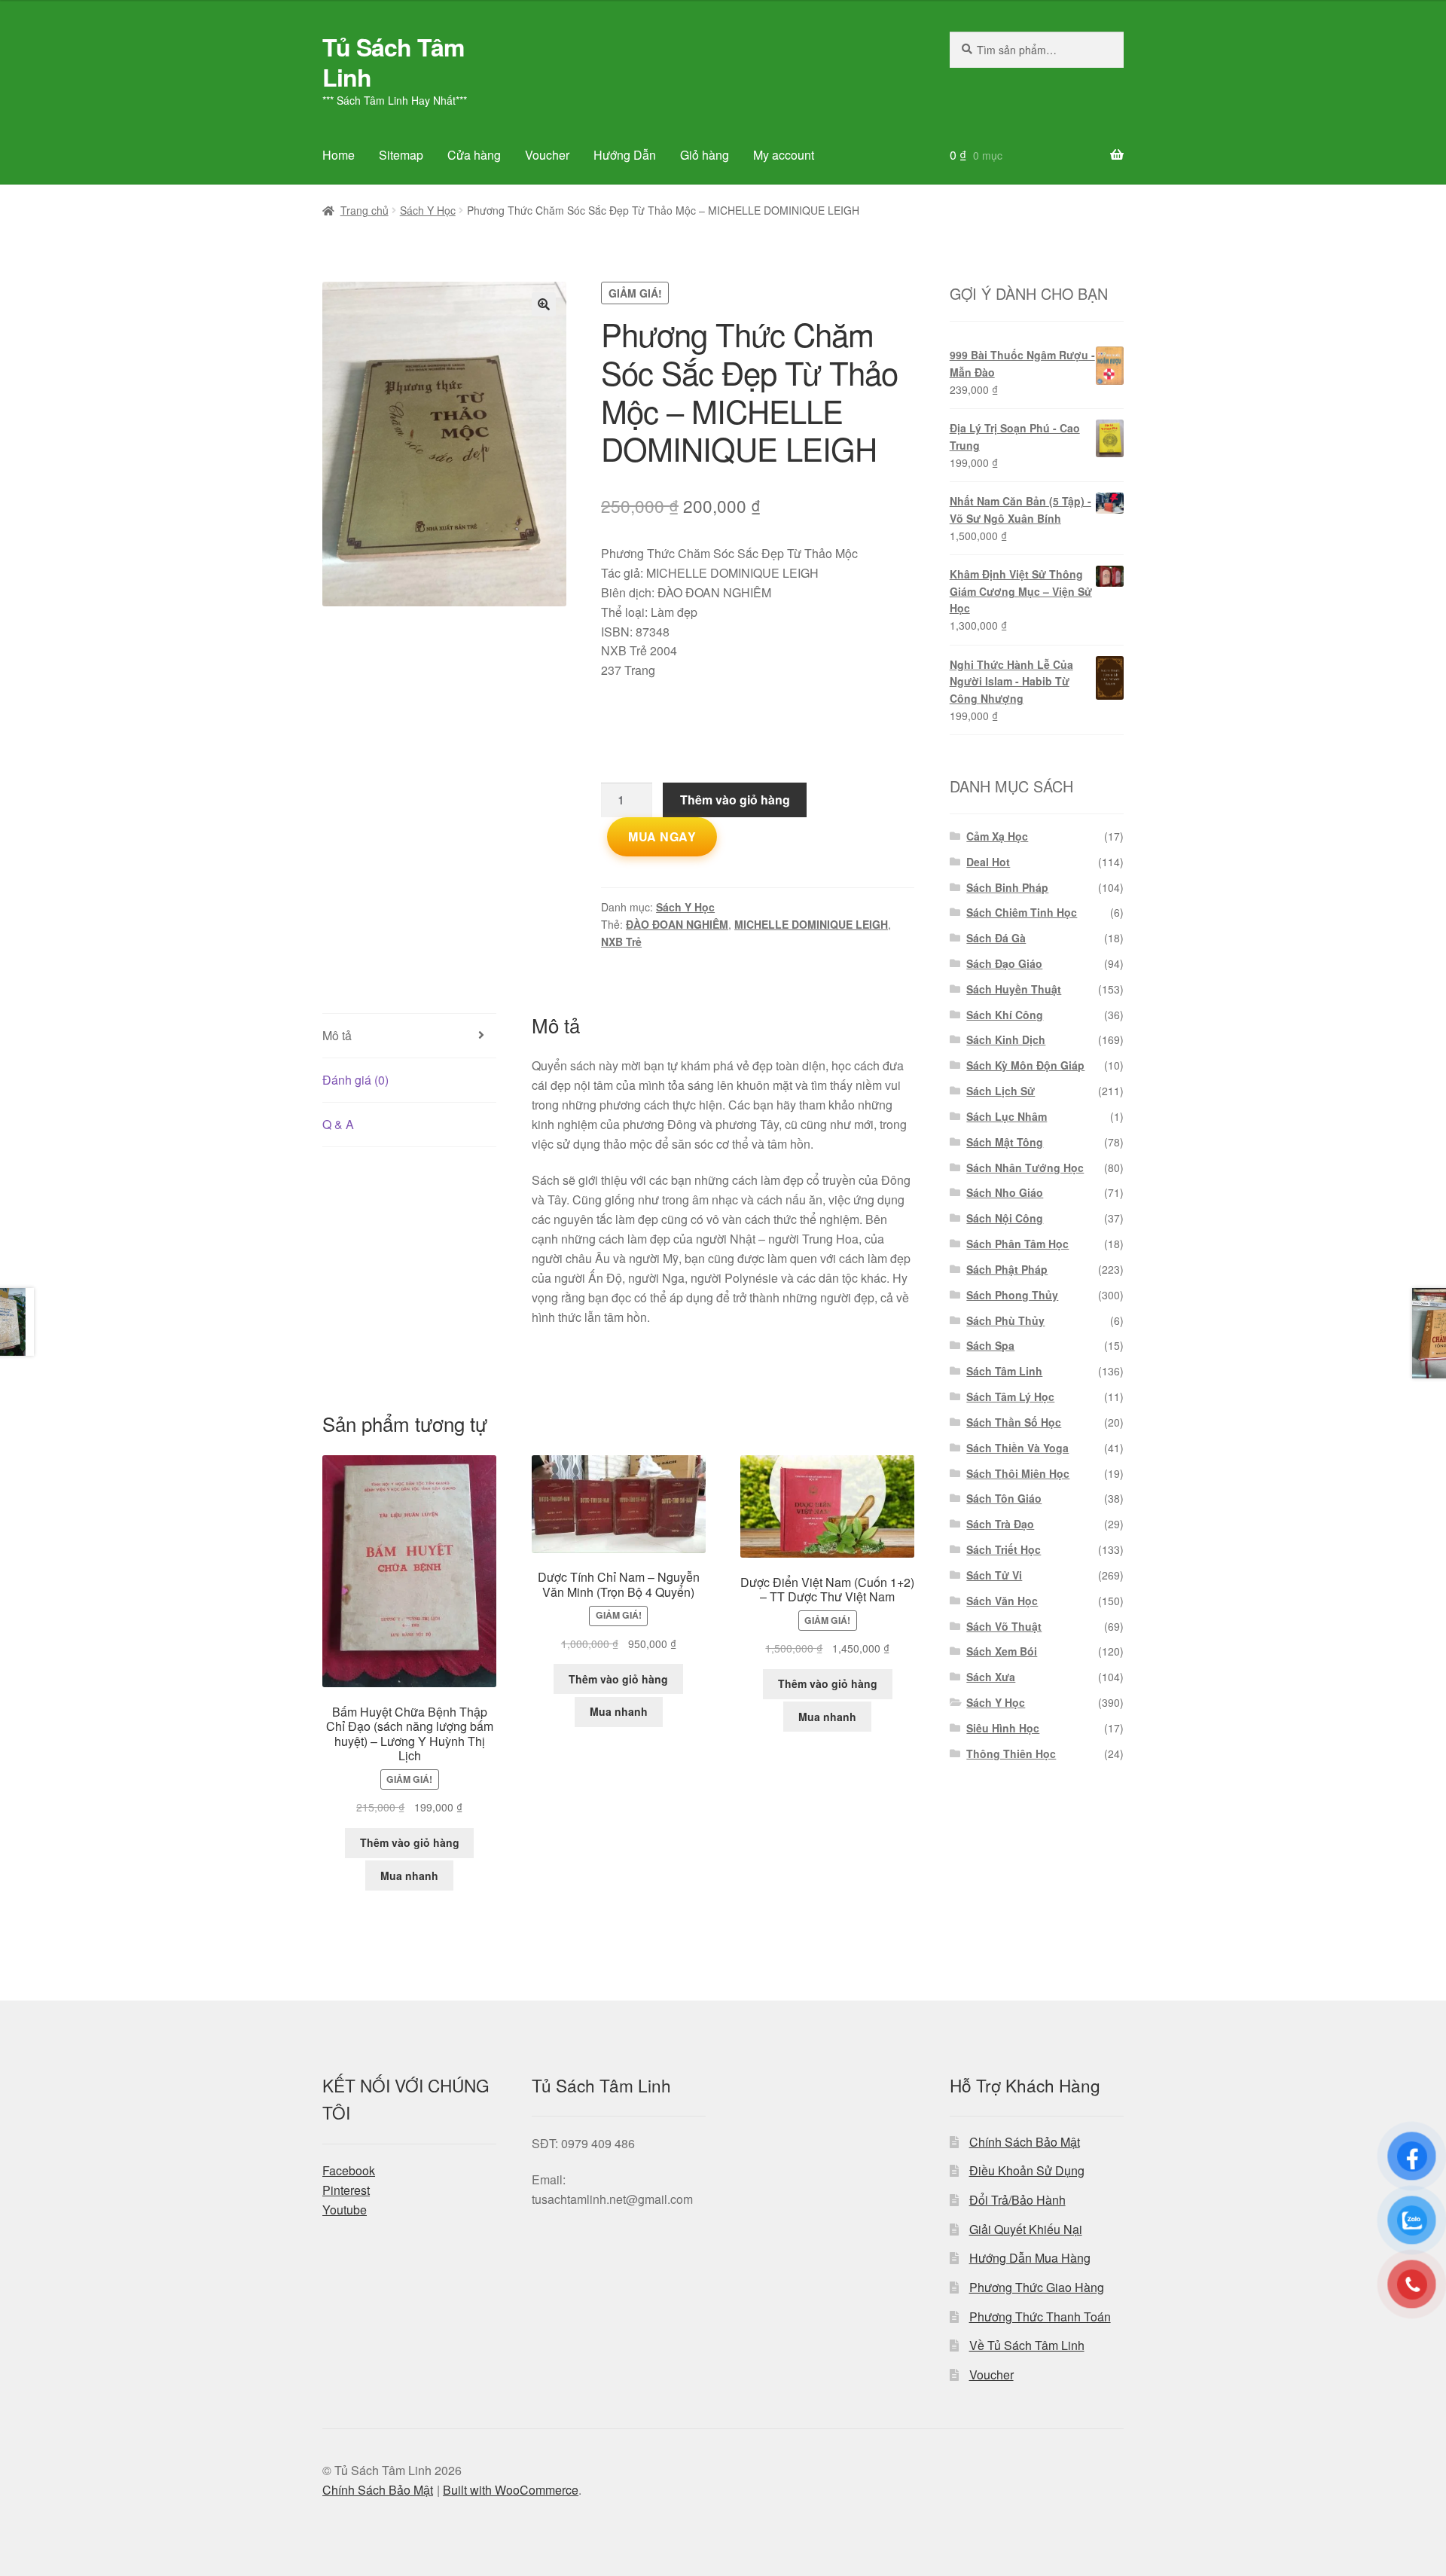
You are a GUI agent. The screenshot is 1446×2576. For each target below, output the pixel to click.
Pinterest (346, 2190)
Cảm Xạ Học (997, 836)
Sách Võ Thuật (1004, 1626)
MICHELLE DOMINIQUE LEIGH (811, 924)
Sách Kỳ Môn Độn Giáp (1025, 1065)
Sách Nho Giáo (1005, 1192)
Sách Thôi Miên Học (1018, 1473)
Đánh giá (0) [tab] (355, 1080)
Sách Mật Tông (1005, 1142)
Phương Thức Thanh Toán (1040, 2317)
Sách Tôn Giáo (1004, 1498)
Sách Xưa (991, 1677)
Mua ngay (662, 836)
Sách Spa (990, 1345)
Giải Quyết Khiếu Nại (1026, 2229)
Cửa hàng (474, 155)
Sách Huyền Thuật (1014, 989)
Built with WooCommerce (511, 2490)
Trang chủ (365, 210)
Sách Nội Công (1005, 1218)
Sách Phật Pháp (1007, 1269)
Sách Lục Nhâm (1007, 1116)
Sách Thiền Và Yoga (1017, 1448)
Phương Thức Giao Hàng (1037, 2287)
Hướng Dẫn (625, 155)
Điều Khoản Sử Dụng (1027, 2170)
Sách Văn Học (1002, 1601)
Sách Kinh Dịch (1006, 1039)
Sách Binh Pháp (1007, 887)
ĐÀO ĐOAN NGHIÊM (677, 924)
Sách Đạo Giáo (1004, 963)
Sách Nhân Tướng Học (1025, 1167)
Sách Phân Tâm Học (1017, 1244)
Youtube (345, 2210)
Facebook (349, 2170)
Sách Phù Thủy (1005, 1320)
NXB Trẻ (621, 942)
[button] (544, 304)
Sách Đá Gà (996, 938)
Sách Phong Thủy (1012, 1295)
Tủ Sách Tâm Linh (393, 62)
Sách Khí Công (1005, 1015)
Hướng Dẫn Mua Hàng (1030, 2258)
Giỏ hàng (705, 155)
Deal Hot (988, 862)
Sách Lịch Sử (1001, 1091)
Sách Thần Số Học (1014, 1422)
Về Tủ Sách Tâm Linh (1027, 2345)
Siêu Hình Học (1003, 1728)
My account (784, 155)
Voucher (547, 155)
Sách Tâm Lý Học (1010, 1396)
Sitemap (401, 155)
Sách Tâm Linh (1004, 1371)
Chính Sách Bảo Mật (1025, 2142)
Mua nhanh (409, 1876)
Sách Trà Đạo (1000, 1524)
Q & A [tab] (338, 1124)
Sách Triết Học (1004, 1549)
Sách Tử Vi (994, 1575)
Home (339, 155)
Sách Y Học (428, 210)
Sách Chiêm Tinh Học (1022, 912)
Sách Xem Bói (1002, 1651)
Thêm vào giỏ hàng (735, 800)
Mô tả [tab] (337, 1035)
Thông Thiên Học (1011, 1753)
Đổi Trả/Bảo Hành (1017, 2200)
